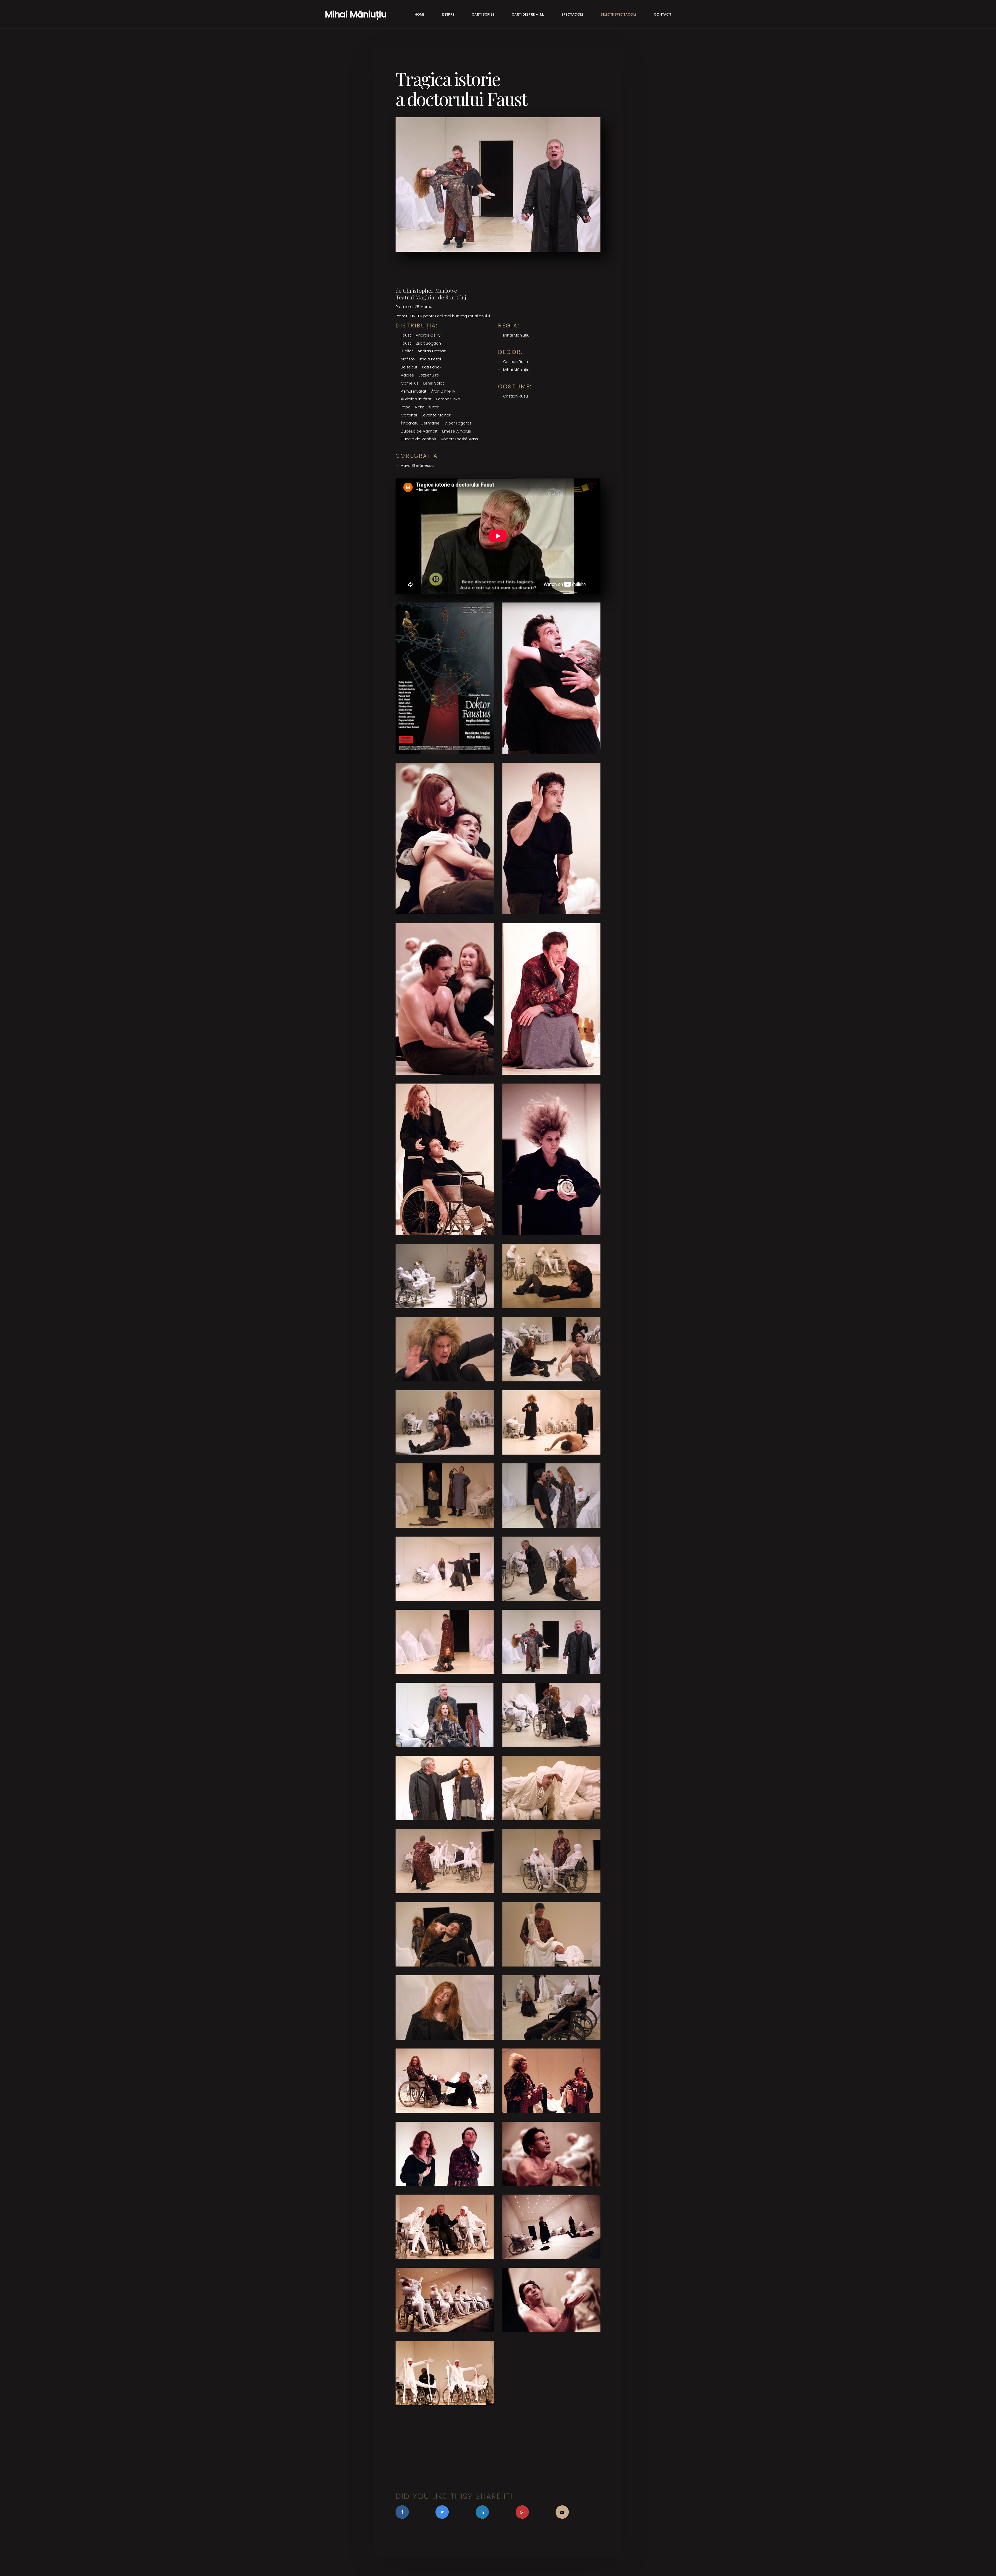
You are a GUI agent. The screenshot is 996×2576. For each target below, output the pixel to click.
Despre (448, 14)
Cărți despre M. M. (528, 14)
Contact (663, 14)
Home (420, 14)
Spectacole (572, 14)
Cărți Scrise (483, 14)
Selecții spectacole (618, 14)
